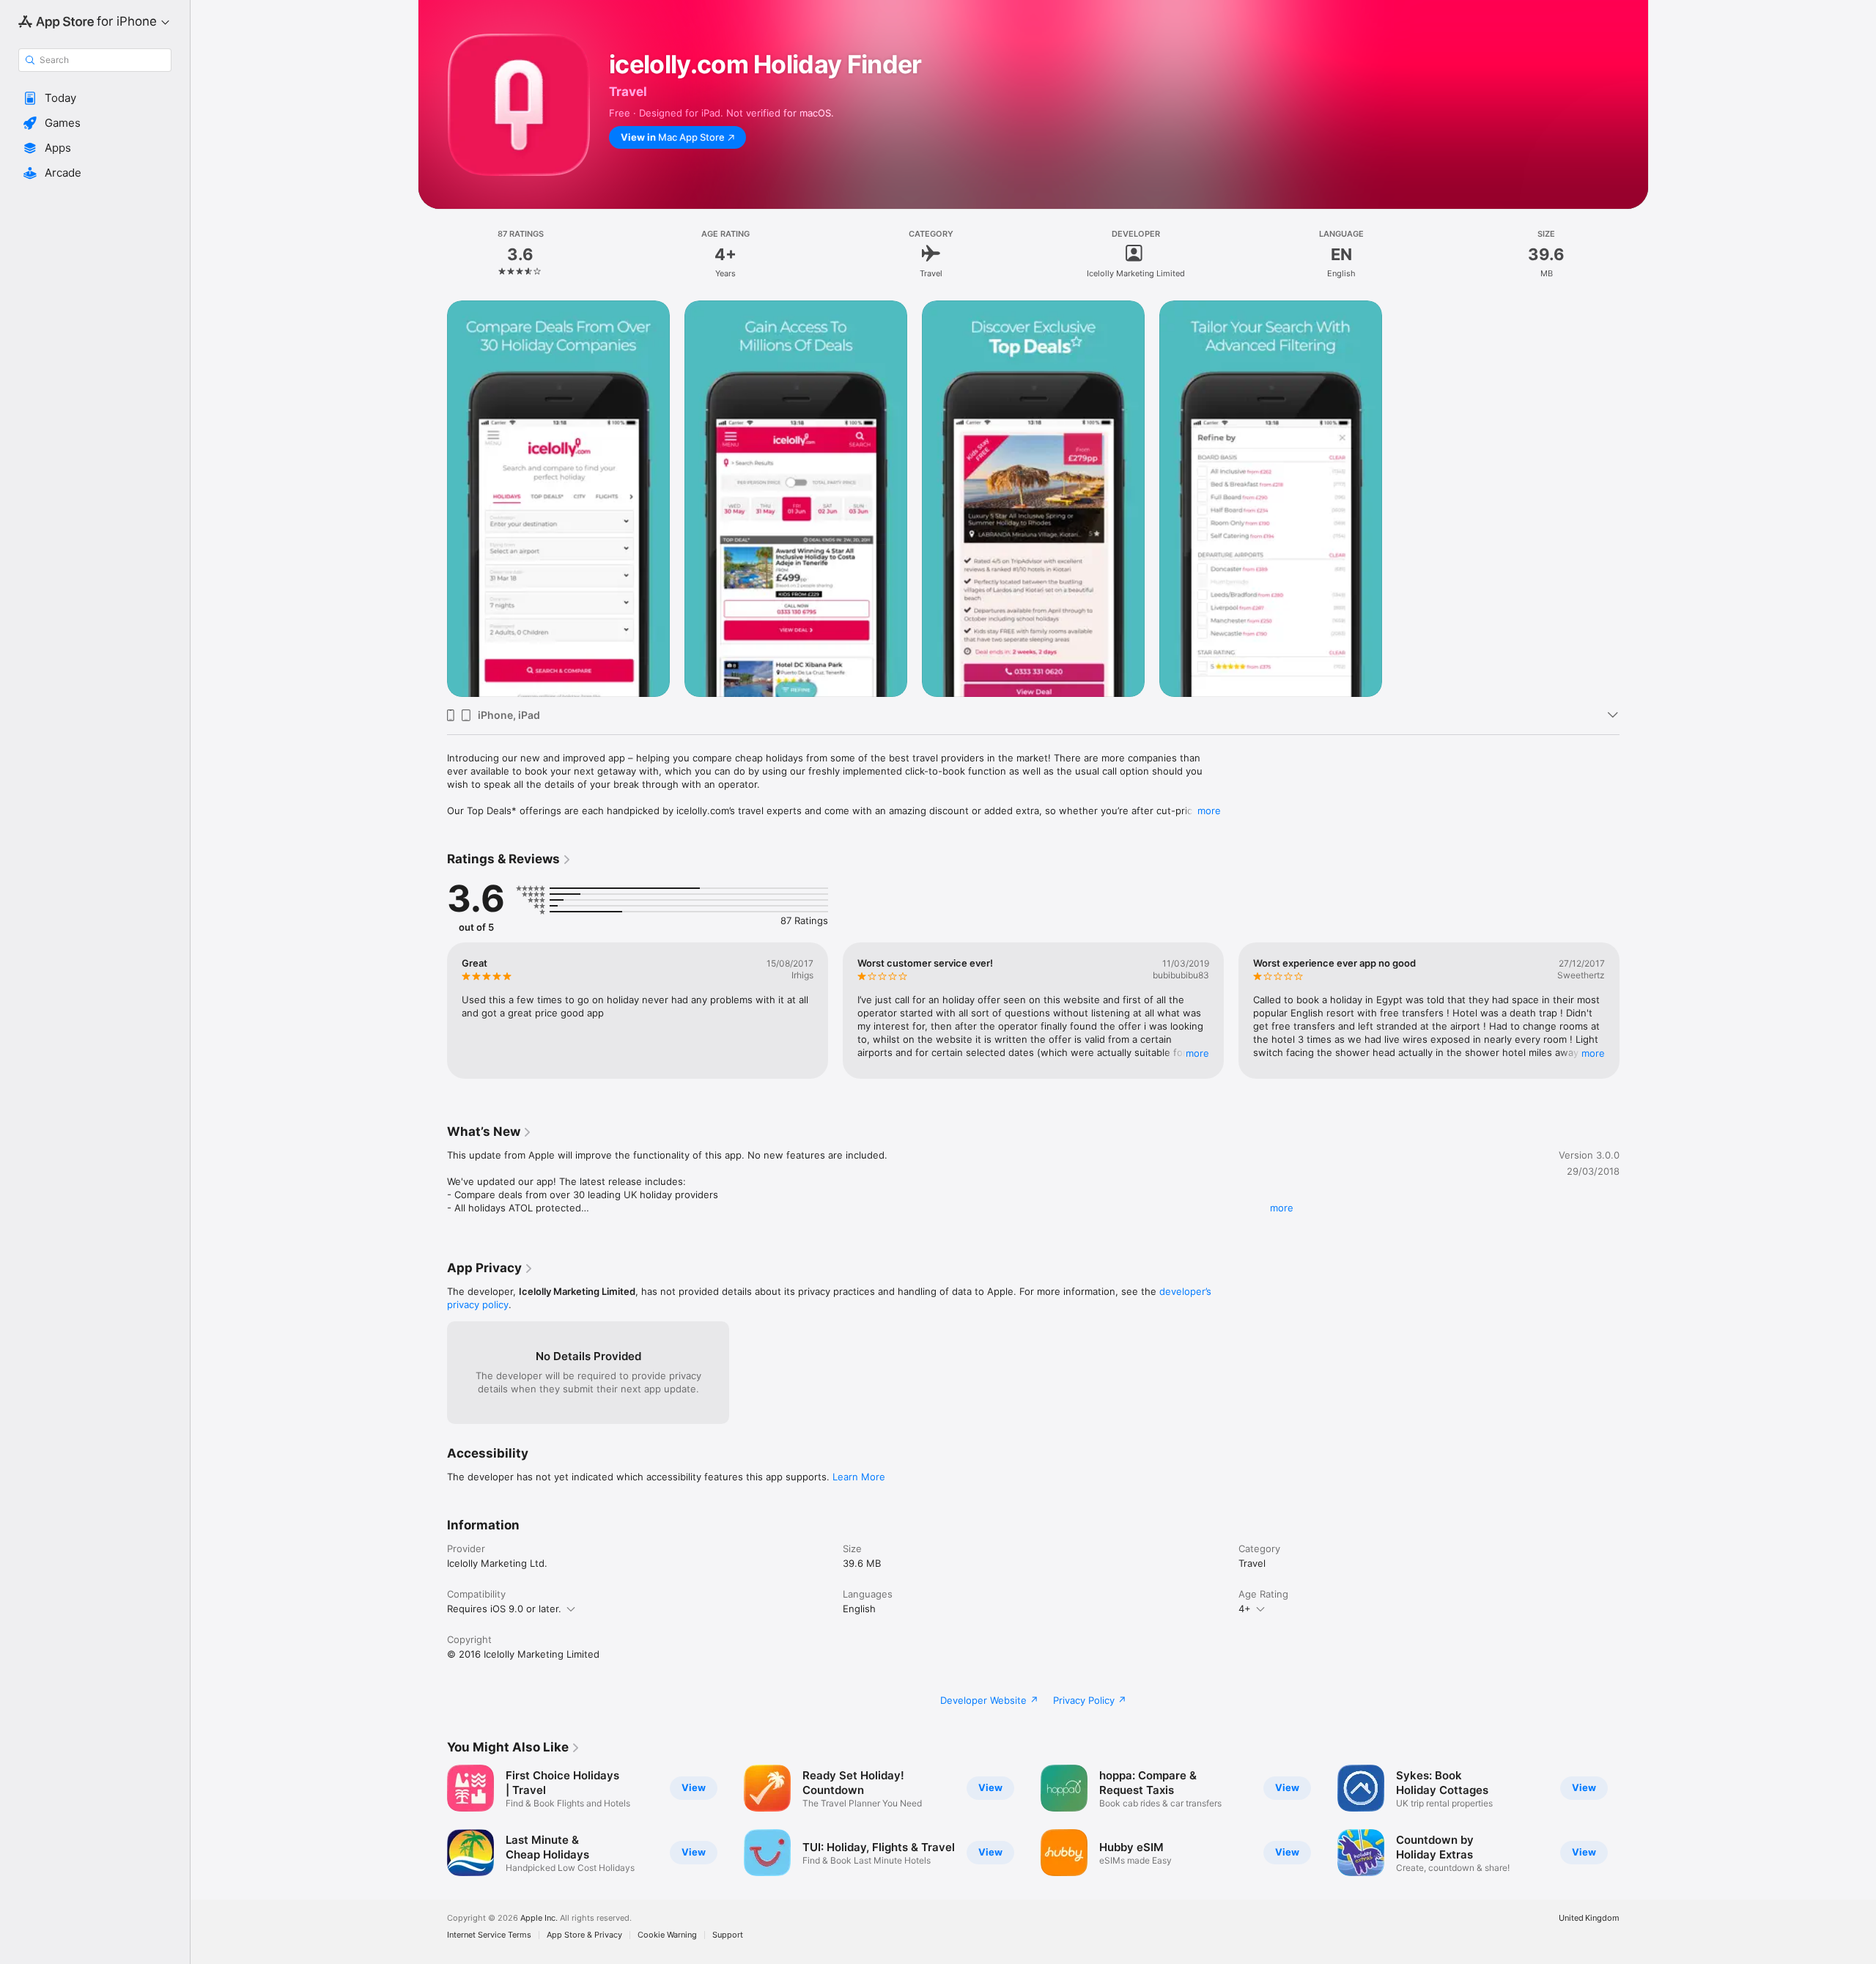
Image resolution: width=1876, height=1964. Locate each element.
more (1209, 811)
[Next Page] (1634, 1011)
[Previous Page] (432, 1011)
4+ (1245, 1609)
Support (728, 1935)
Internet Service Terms (489, 1935)
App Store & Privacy (584, 1935)
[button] (95, 98)
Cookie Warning (667, 1935)
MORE (1197, 1053)
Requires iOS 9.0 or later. (504, 1609)
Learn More (859, 1477)
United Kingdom (1589, 1918)
